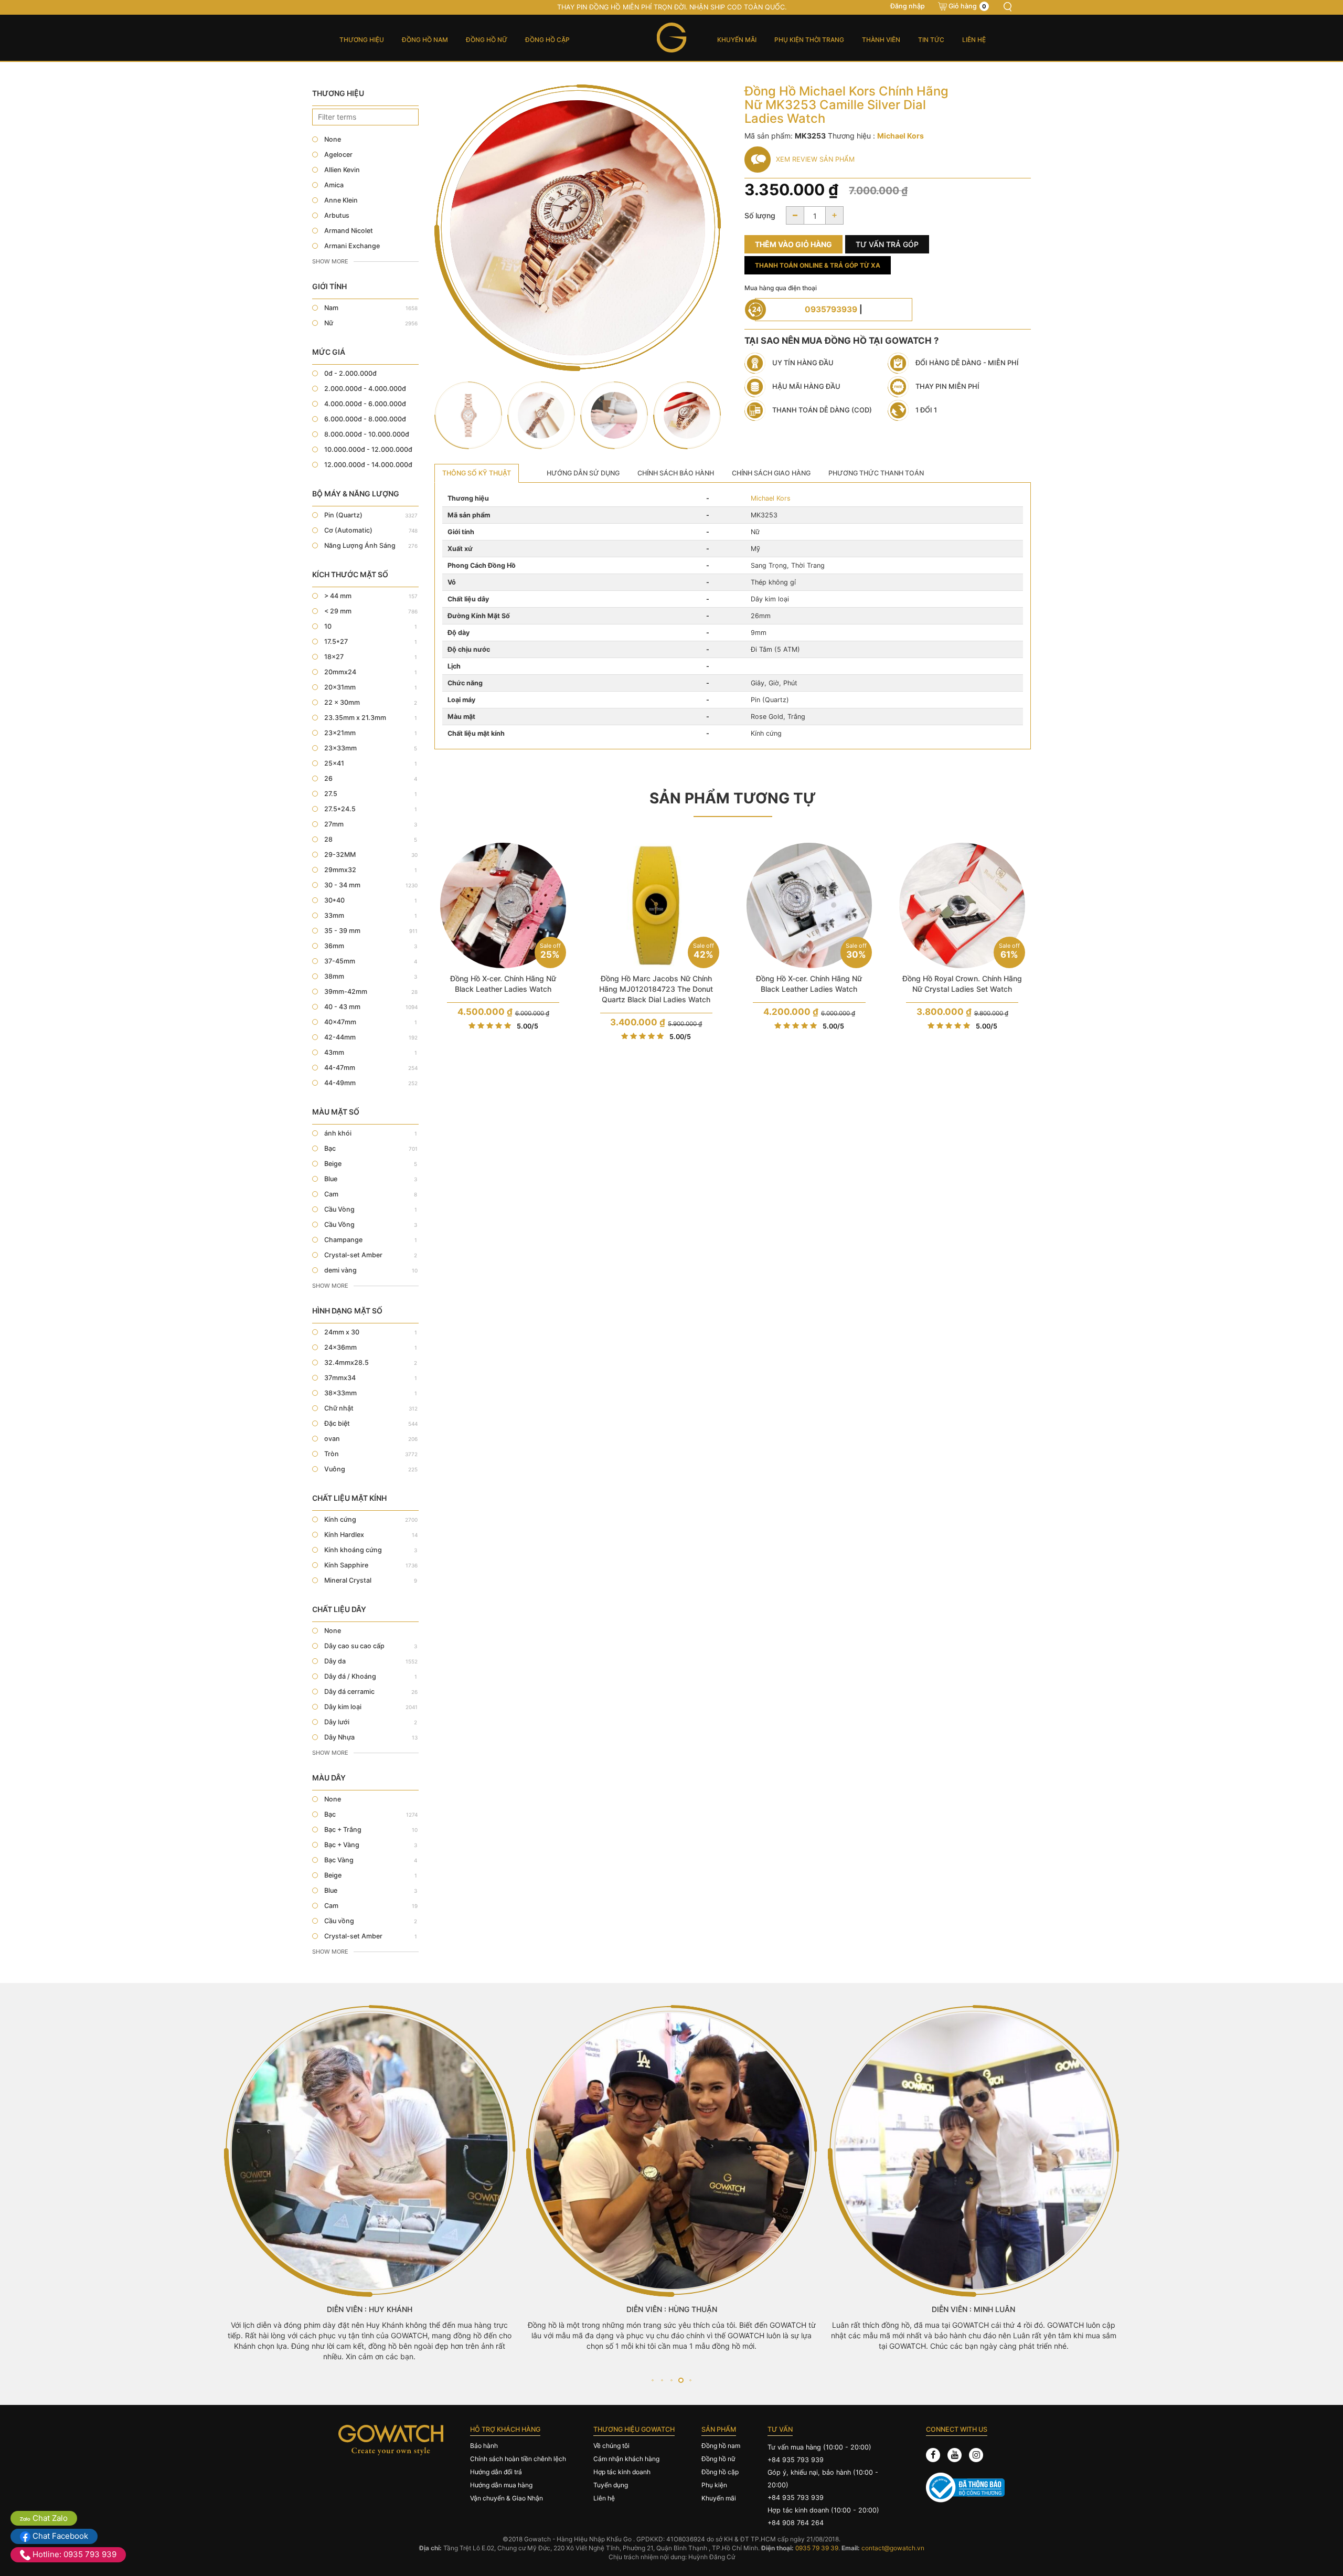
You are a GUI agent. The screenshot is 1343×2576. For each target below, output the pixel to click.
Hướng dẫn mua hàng (501, 2485)
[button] (652, 2380)
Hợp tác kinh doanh (622, 2472)
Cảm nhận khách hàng (626, 2459)
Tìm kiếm (1007, 7)
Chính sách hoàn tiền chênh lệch (518, 2459)
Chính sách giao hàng (771, 473)
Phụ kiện (714, 2485)
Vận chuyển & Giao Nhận (507, 2498)
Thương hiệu (362, 40)
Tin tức (931, 40)
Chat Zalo (49, 2518)
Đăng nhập (908, 6)
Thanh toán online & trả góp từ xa (818, 265)
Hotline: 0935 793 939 (73, 2554)
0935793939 (831, 309)
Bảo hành (484, 2446)
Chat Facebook (59, 2536)
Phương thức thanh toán (876, 473)
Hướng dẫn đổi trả (496, 2472)
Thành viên (881, 40)
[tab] (477, 473)
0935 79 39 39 (817, 2548)
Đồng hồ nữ (487, 40)
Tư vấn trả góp (887, 244)
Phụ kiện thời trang (809, 40)
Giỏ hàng (967, 6)
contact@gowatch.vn (893, 2548)
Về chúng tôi (611, 2446)
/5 (527, 1026)
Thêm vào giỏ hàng (793, 244)
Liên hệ (974, 40)
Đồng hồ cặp (547, 40)
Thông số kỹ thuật (477, 473)
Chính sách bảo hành (676, 473)
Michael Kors (771, 498)
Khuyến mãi (737, 40)
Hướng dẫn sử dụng (583, 473)
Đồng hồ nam (425, 40)
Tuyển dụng (611, 2485)
